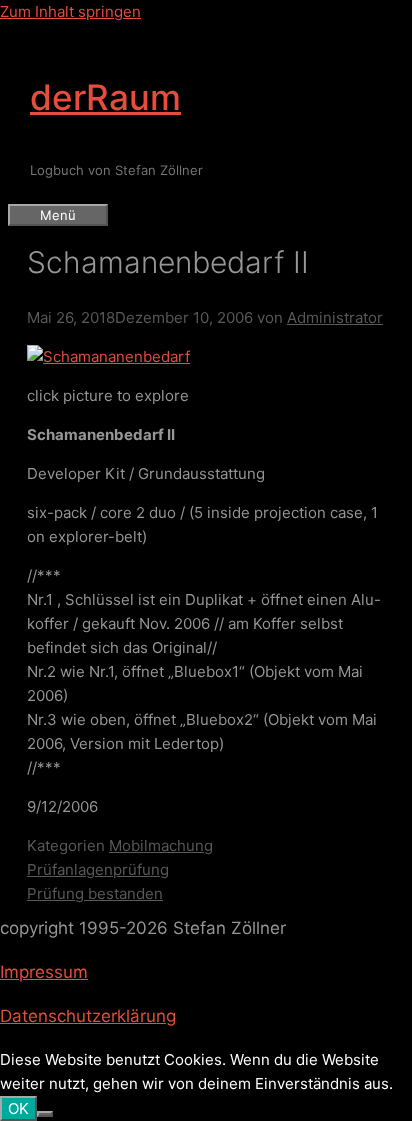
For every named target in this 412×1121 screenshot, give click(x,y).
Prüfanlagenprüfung (98, 869)
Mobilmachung (161, 845)
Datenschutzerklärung (88, 1016)
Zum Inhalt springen (70, 11)
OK (18, 1108)
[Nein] (45, 1114)
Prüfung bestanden (95, 893)
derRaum (105, 97)
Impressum (44, 972)
